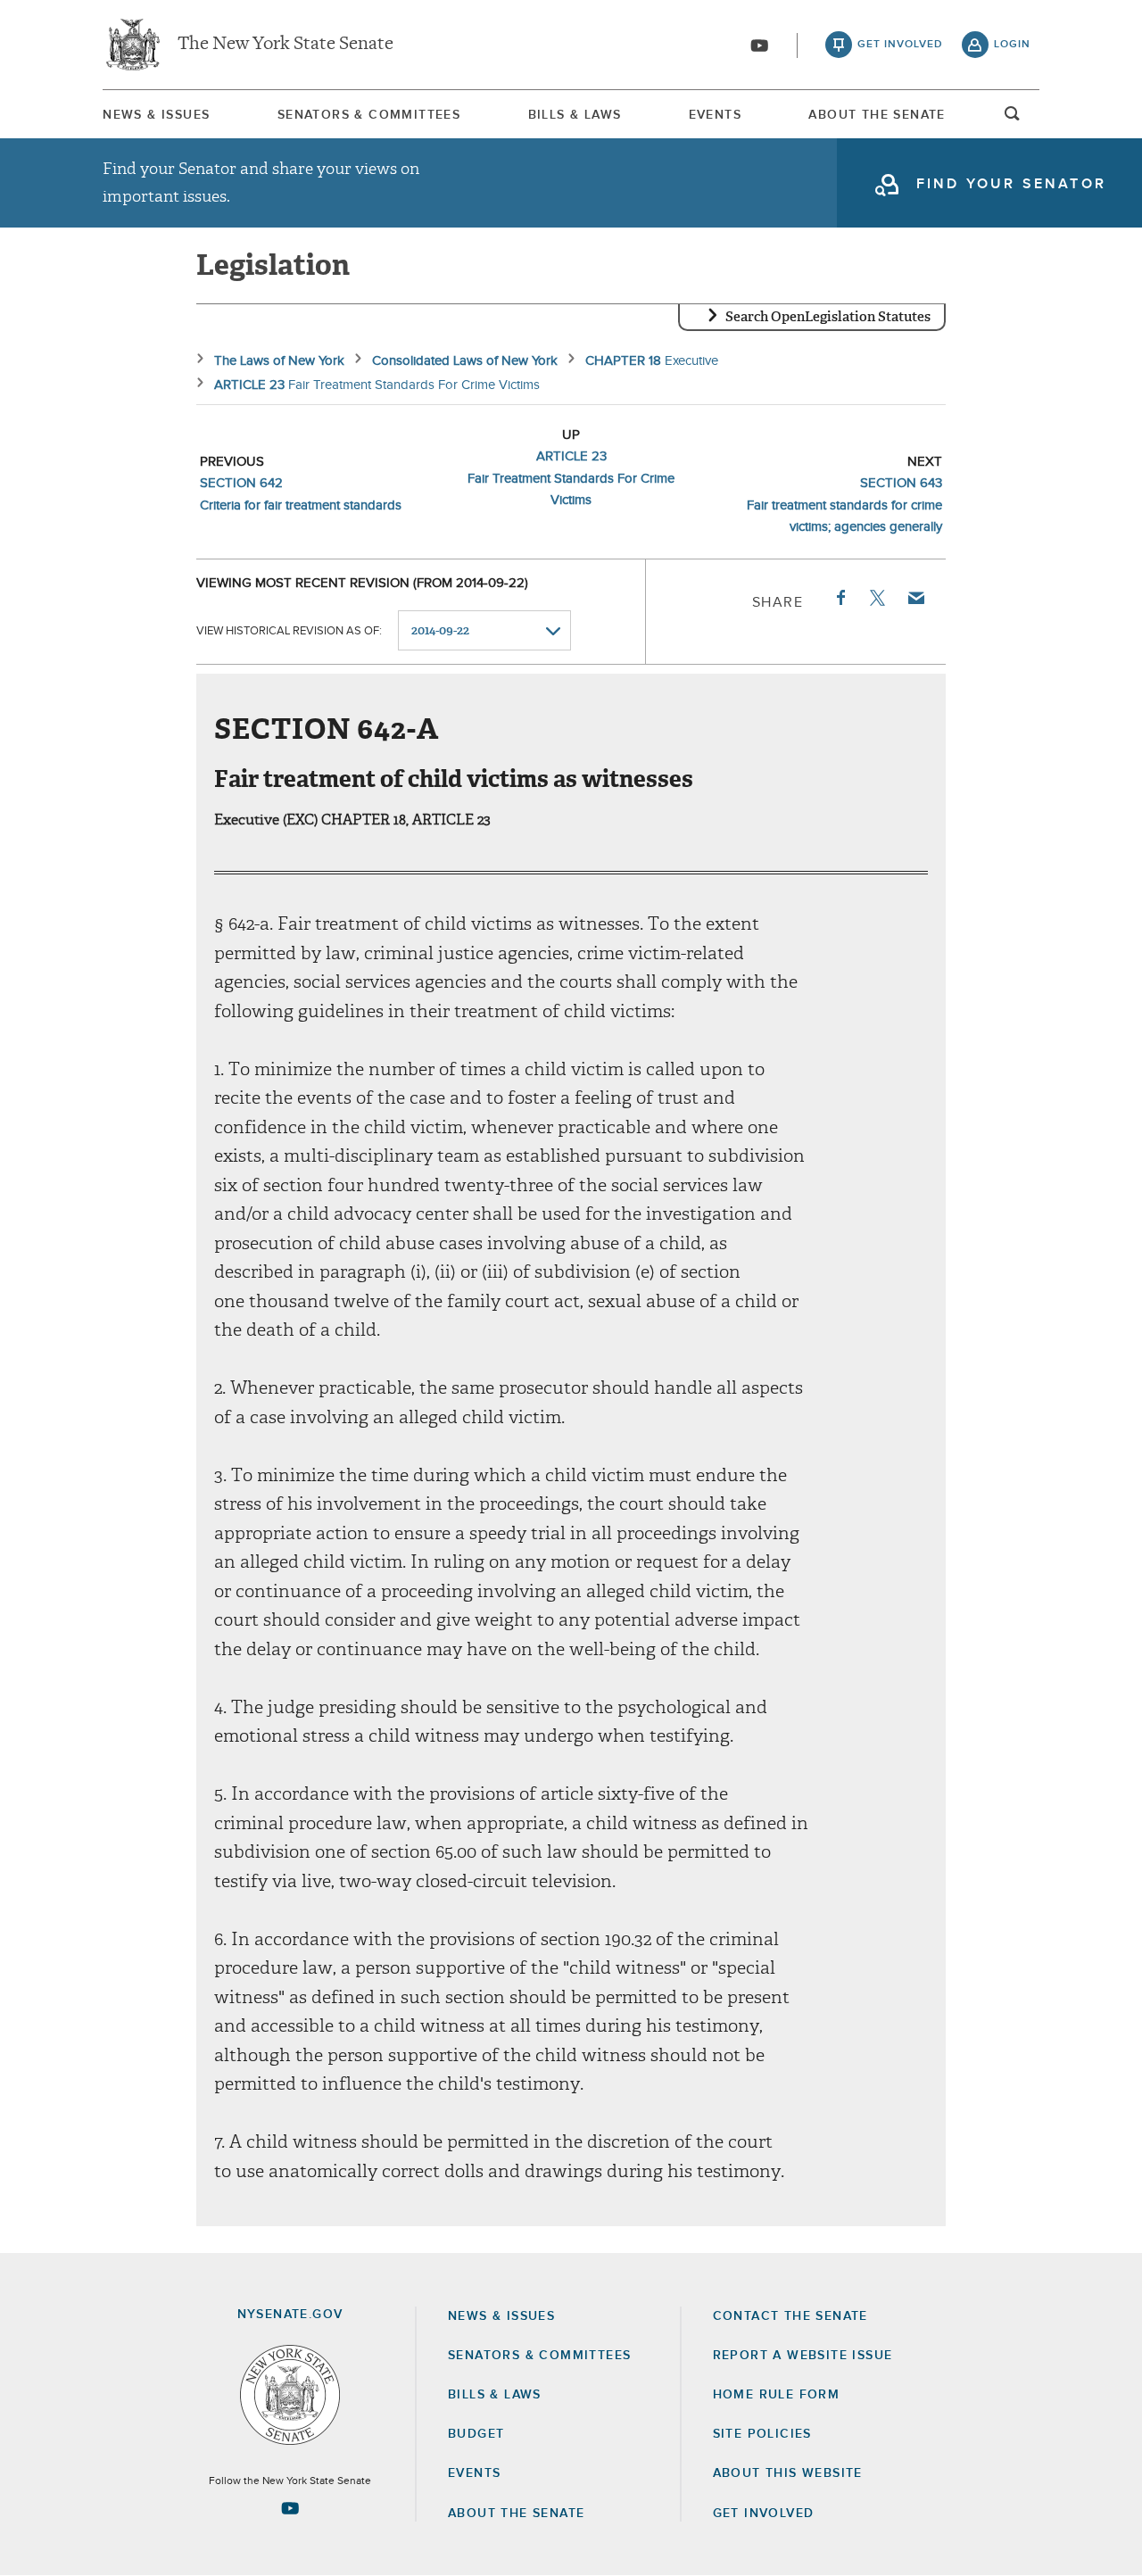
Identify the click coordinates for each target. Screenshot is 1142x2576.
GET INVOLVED (764, 2514)
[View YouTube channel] (759, 46)
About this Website (788, 2473)
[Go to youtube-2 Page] (290, 2508)
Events (715, 115)
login (1012, 45)
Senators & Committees (369, 115)
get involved (900, 45)
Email (915, 598)
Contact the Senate (790, 2316)
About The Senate (877, 115)
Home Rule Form (777, 2395)
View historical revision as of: (289, 631)
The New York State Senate (285, 45)
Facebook (840, 598)
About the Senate (516, 2514)
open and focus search (1013, 119)
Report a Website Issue (803, 2356)
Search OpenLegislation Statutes (828, 317)
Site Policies (762, 2434)
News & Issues (156, 115)
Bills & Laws (575, 115)
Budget (476, 2434)
